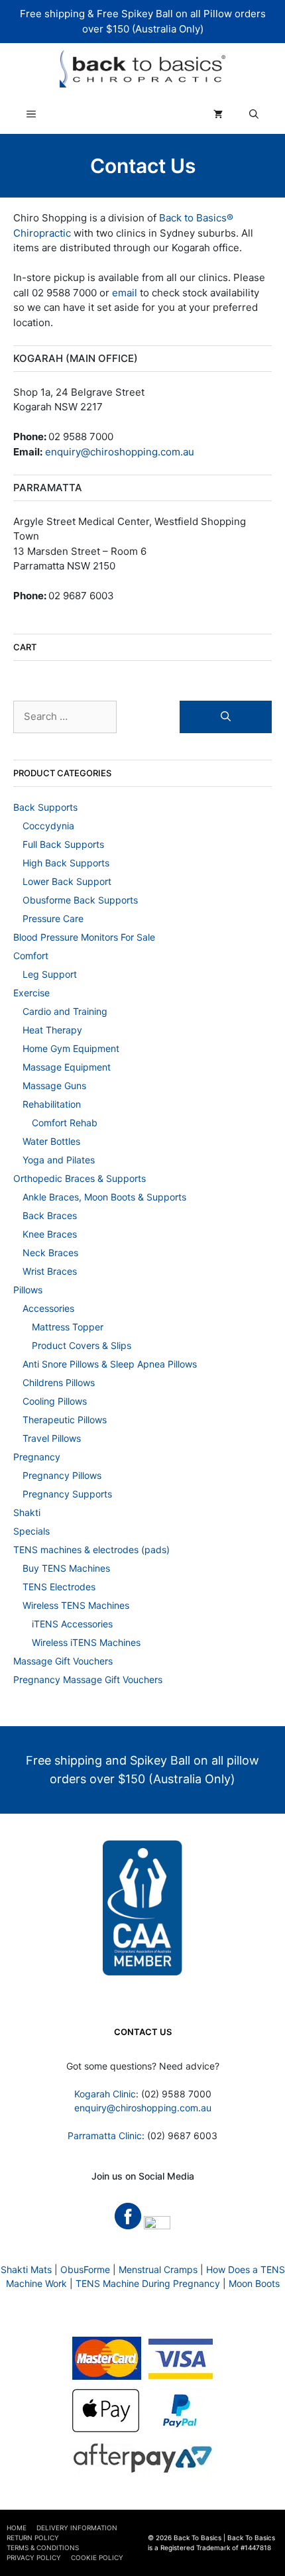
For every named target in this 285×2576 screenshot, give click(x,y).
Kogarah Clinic (105, 2094)
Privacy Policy (34, 2557)
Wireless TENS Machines (76, 1605)
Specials (31, 1531)
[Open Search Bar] (254, 114)
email (125, 293)
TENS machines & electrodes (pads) (91, 1550)
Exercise (31, 993)
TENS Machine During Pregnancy (148, 2283)
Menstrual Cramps (158, 2269)
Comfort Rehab (65, 1123)
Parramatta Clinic (105, 2136)
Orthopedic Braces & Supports (80, 1178)
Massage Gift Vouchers (63, 1661)
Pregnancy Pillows (62, 1475)
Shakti (27, 1512)
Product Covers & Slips (82, 1345)
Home (17, 2528)
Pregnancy (37, 1457)
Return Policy (33, 2538)
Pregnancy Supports (67, 1494)
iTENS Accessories (72, 1624)
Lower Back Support (67, 881)
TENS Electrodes (59, 1587)
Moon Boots (254, 2283)
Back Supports (45, 807)
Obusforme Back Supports (80, 900)
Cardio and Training (65, 1011)
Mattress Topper (68, 1327)
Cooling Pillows (55, 1401)
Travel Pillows (52, 1438)
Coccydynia (48, 826)
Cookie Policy (97, 2557)
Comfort (31, 956)
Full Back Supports (63, 844)
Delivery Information (77, 2528)
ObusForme (85, 2269)
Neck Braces (50, 1253)
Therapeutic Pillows (65, 1420)
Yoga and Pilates (59, 1160)
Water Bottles (51, 1141)
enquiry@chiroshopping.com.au (120, 452)
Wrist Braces (50, 1271)
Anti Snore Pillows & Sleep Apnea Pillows (110, 1364)
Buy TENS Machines (66, 1568)
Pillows (28, 1290)
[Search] (226, 717)
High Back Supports (66, 863)
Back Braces (50, 1215)
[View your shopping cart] (218, 114)
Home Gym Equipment (71, 1048)
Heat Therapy (52, 1030)
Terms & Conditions (43, 2547)
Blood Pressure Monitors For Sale (84, 937)
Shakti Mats (26, 2269)
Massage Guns (54, 1085)
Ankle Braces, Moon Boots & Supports (104, 1197)
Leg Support (50, 974)
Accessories (48, 1308)
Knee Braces (50, 1234)
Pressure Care (53, 918)
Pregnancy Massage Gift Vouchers (88, 1679)
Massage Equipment (67, 1067)
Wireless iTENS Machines (86, 1642)
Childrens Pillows (59, 1382)
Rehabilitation (52, 1104)
